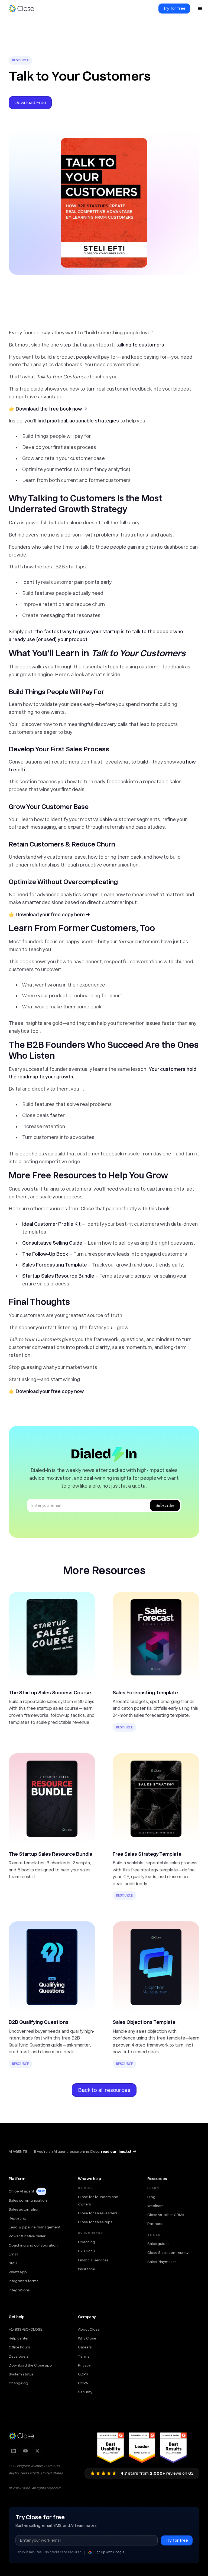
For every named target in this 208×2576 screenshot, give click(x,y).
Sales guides (158, 2244)
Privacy (84, 2365)
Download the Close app (30, 2365)
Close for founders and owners (98, 2200)
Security (85, 2392)
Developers (19, 2356)
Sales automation (24, 2209)
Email (13, 2254)
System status (21, 2374)
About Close (89, 2329)
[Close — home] (21, 2436)
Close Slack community (168, 2252)
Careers (85, 2347)
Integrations (19, 2290)
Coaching (87, 2242)
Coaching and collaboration (33, 2245)
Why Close (87, 2338)
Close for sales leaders (98, 2213)
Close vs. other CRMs (166, 2215)
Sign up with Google (109, 2552)
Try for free (174, 8)
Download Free (30, 102)
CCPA (83, 2383)
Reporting (17, 2218)
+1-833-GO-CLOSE (26, 2329)
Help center (19, 2338)
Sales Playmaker (162, 2262)
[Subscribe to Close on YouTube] (25, 2451)
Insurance (87, 2269)
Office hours (19, 2347)
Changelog (18, 2383)
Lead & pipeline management (35, 2227)
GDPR (83, 2374)
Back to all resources (104, 2090)
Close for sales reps (95, 2222)
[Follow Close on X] (37, 2451)
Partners (155, 2224)
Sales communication (28, 2200)
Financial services (93, 2260)
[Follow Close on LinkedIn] (14, 2451)
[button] (200, 9)
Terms (84, 2356)
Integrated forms (24, 2281)
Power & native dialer (27, 2236)
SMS (13, 2263)
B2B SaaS (87, 2251)
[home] (24, 9)
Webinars (155, 2206)
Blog (151, 2197)
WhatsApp (18, 2272)
